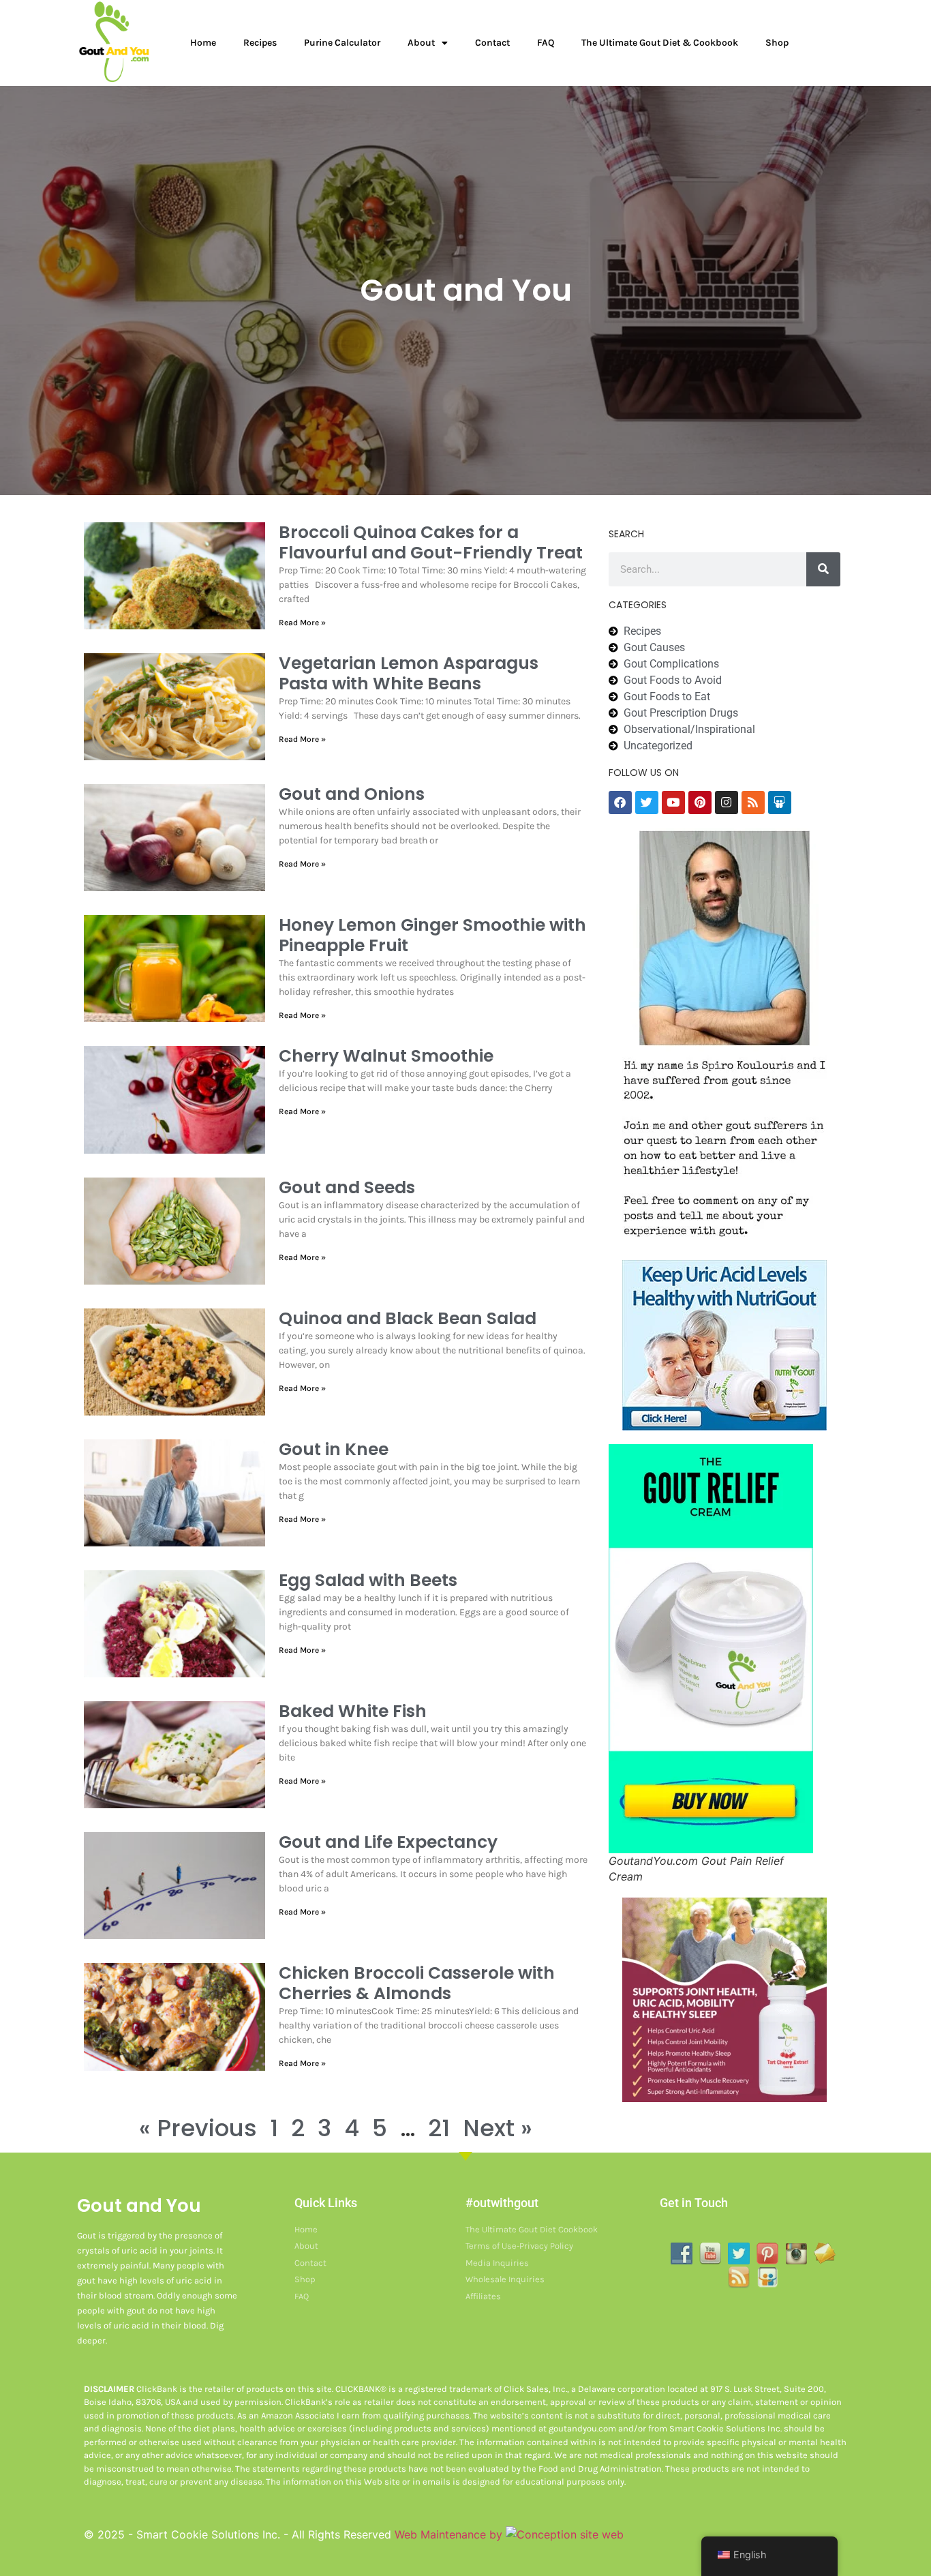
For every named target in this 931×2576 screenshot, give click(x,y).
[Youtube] (673, 803)
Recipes (260, 43)
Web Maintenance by (450, 2534)
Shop (777, 43)
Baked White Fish (353, 1711)
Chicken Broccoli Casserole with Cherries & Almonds (417, 1983)
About (421, 43)
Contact (492, 43)
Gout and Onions (352, 794)
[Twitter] (647, 803)
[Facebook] (620, 803)
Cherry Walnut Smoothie (386, 1056)
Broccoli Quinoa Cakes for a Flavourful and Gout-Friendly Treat (431, 542)
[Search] (823, 569)
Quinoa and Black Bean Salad (408, 1318)
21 (439, 2128)
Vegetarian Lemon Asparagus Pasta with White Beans (409, 673)
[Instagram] (727, 803)
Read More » (302, 623)
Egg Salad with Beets (368, 1580)
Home (203, 43)
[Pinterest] (700, 803)
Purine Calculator (342, 43)
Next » (498, 2128)
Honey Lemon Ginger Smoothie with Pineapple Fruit (432, 935)
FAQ (546, 43)
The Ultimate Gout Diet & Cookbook (660, 43)
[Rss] (753, 803)
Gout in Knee (334, 1449)
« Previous (198, 2128)
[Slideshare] (780, 803)
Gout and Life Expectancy (388, 1842)
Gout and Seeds (347, 1187)
